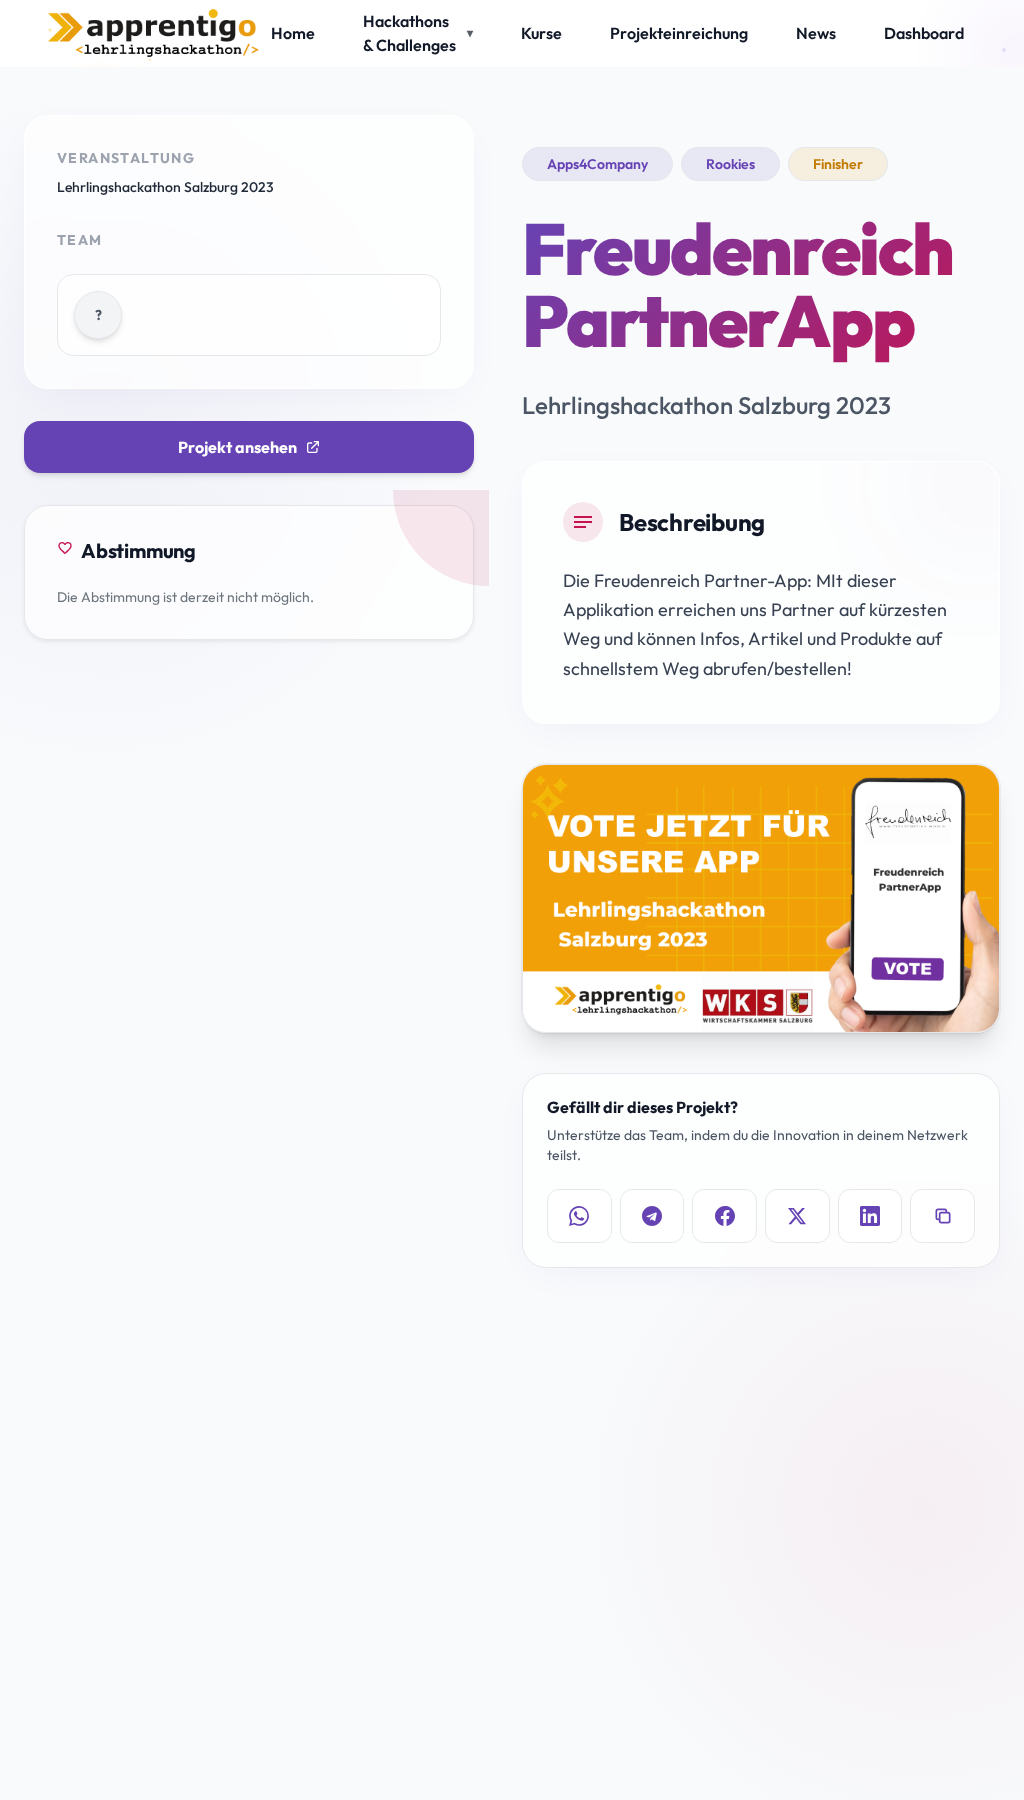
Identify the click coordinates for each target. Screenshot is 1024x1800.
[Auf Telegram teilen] (652, 1216)
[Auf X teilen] (797, 1216)
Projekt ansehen (237, 447)
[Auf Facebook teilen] (724, 1216)
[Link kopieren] (942, 1216)
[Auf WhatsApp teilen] (579, 1216)
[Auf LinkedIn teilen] (870, 1216)
